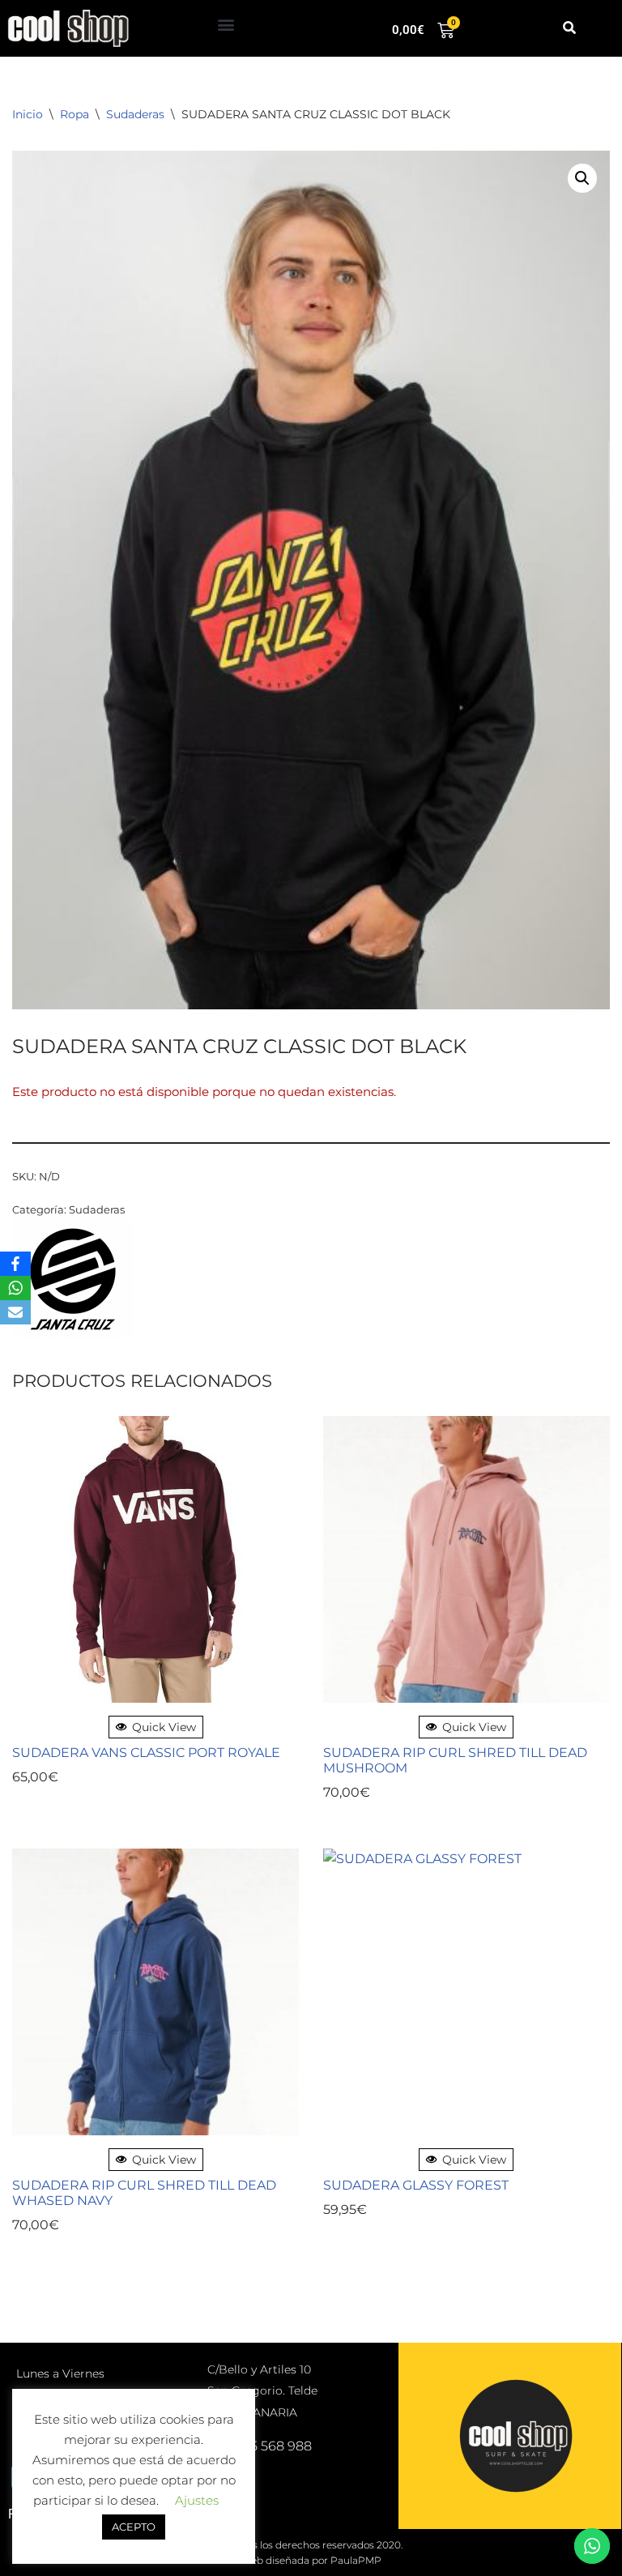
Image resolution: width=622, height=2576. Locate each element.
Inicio (28, 114)
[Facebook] (15, 1264)
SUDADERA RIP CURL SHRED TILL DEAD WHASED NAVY (144, 2193)
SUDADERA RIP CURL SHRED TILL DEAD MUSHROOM (455, 1760)
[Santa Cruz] (73, 1282)
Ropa (75, 114)
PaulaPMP (356, 2560)
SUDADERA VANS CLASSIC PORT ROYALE (146, 1753)
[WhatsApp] (15, 1288)
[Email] (15, 1312)
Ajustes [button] (197, 2500)
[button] (226, 25)
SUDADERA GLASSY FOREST (416, 2185)
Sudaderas (135, 114)
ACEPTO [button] (134, 2527)
